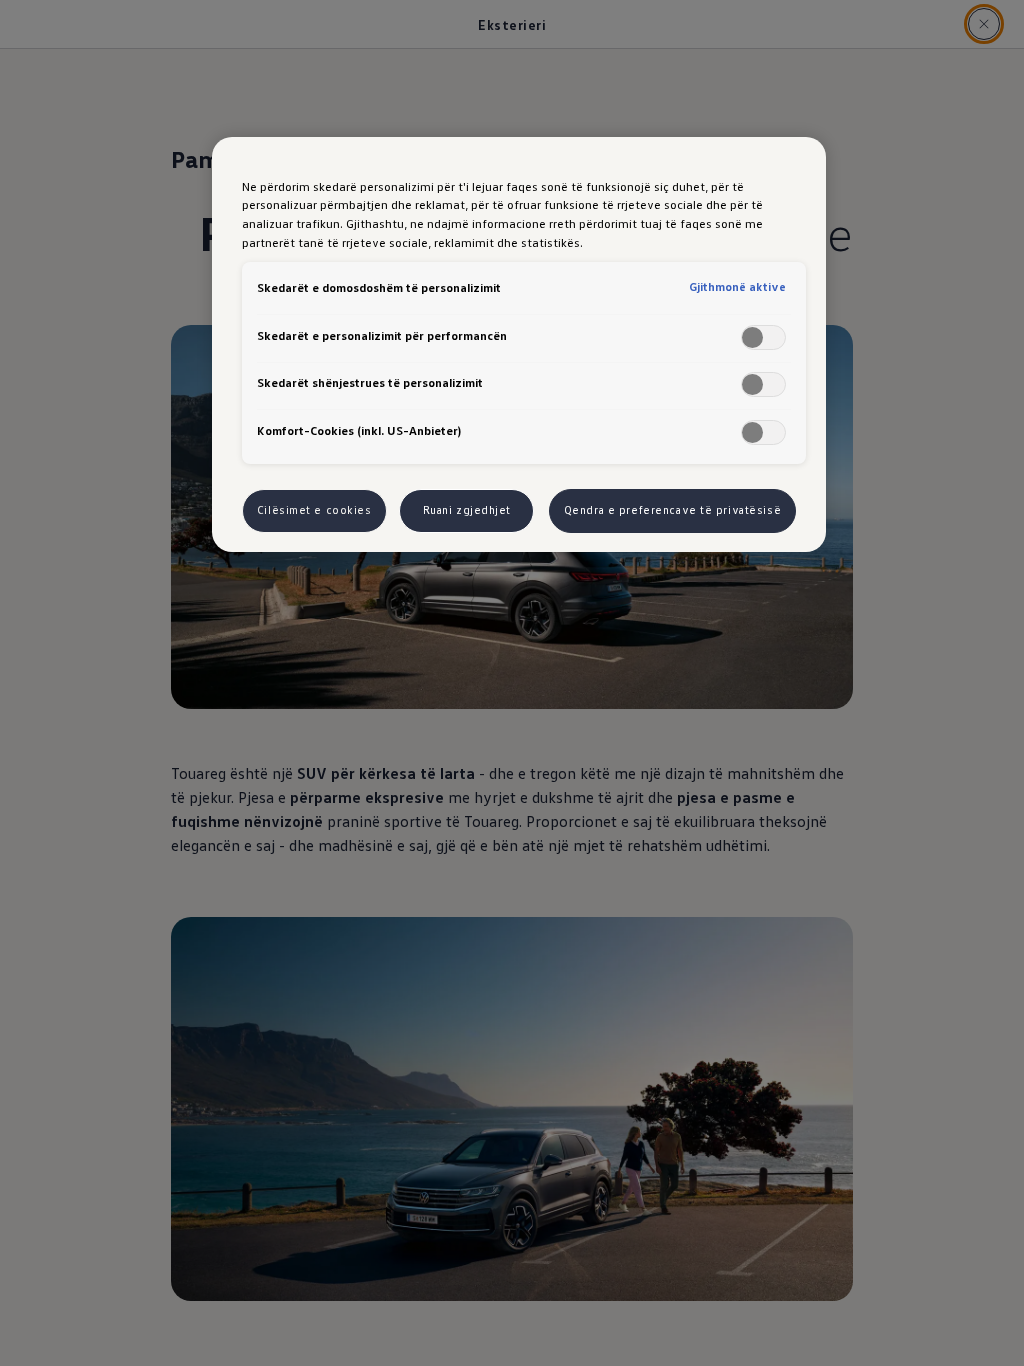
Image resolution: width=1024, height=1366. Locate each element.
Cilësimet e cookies (314, 510)
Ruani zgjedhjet (467, 510)
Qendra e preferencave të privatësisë (673, 510)
